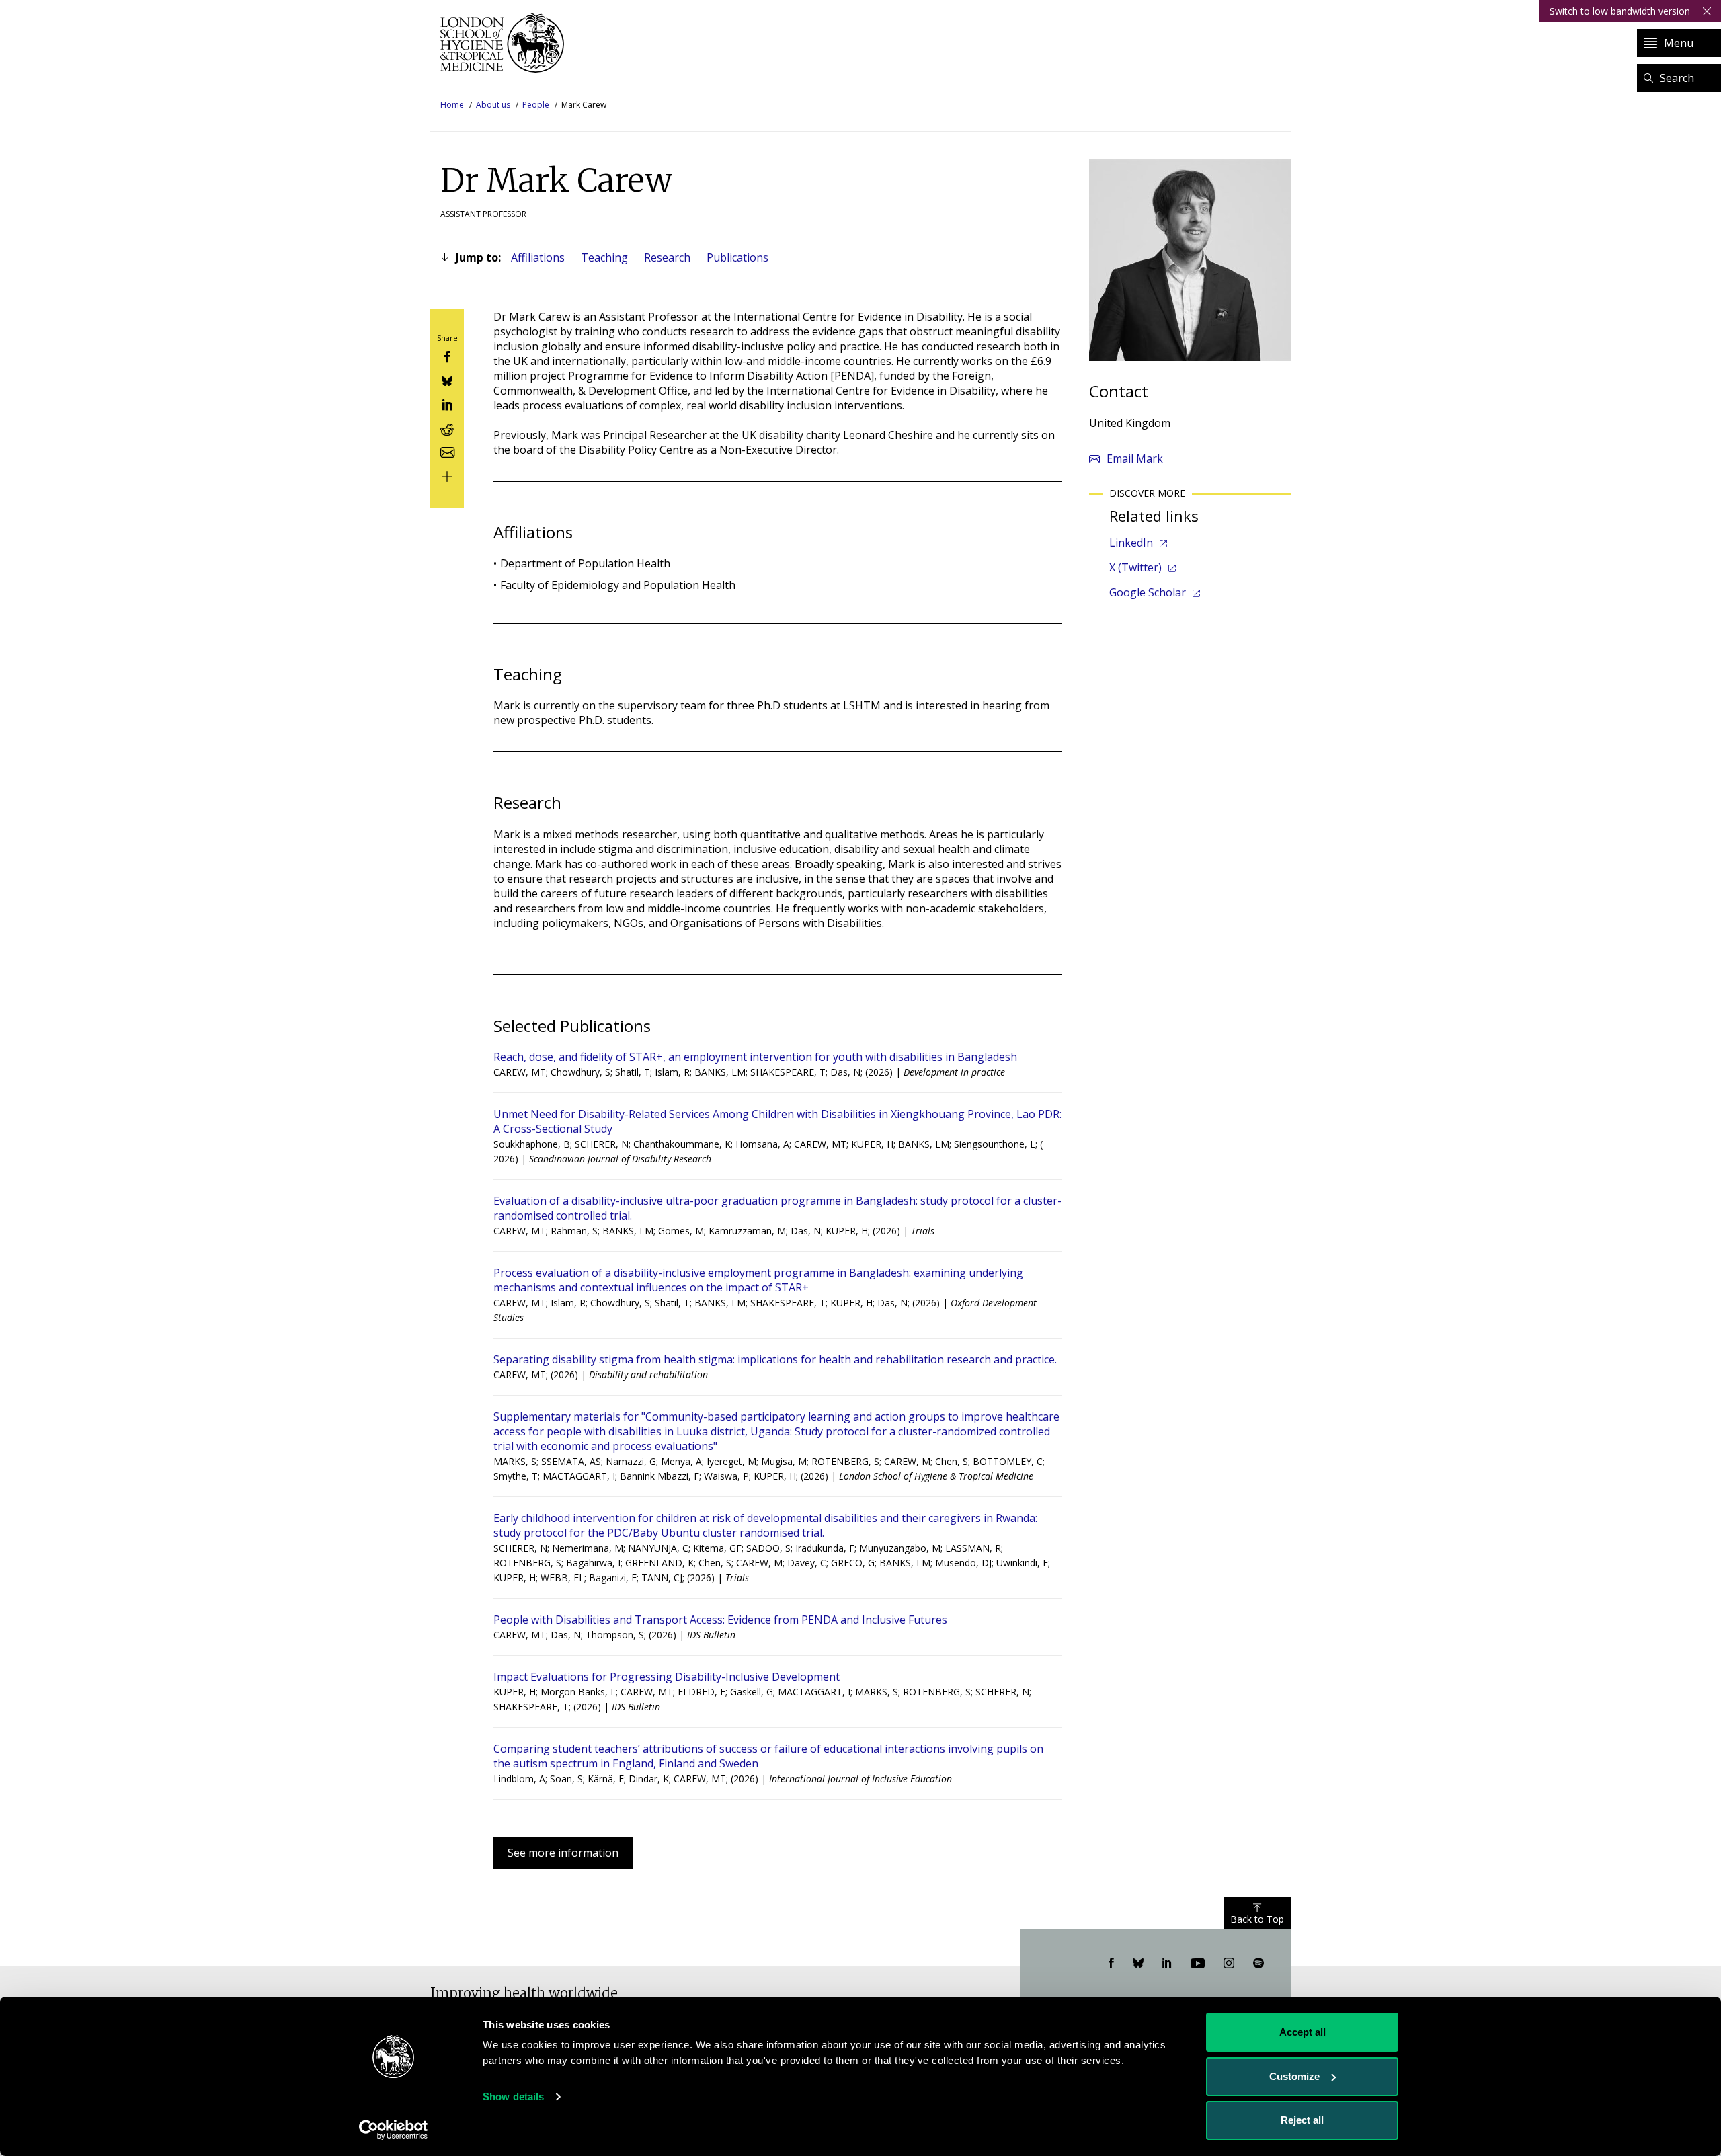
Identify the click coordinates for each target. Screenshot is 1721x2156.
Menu (1679, 43)
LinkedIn (1131, 543)
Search (1677, 78)
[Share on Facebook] (447, 356)
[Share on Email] (447, 451)
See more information (563, 1853)
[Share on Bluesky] (447, 380)
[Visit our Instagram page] (1229, 1964)
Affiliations (538, 257)
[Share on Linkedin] (447, 404)
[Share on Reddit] (447, 427)
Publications (737, 257)
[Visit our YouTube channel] (1198, 1964)
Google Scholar (1148, 592)
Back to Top (1257, 1919)
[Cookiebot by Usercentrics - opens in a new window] (394, 2130)
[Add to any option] (447, 475)
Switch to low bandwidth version (1620, 11)
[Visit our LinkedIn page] (1167, 1964)
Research (667, 257)
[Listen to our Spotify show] (1258, 1964)
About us (493, 105)
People (536, 105)
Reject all (1302, 2120)
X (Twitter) (1135, 567)
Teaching (604, 257)
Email (1135, 458)
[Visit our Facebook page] (1111, 1964)
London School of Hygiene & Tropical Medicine (506, 43)
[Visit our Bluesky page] (1138, 1964)
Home (452, 105)
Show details (513, 2097)
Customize (1294, 2076)
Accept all (1303, 2032)
